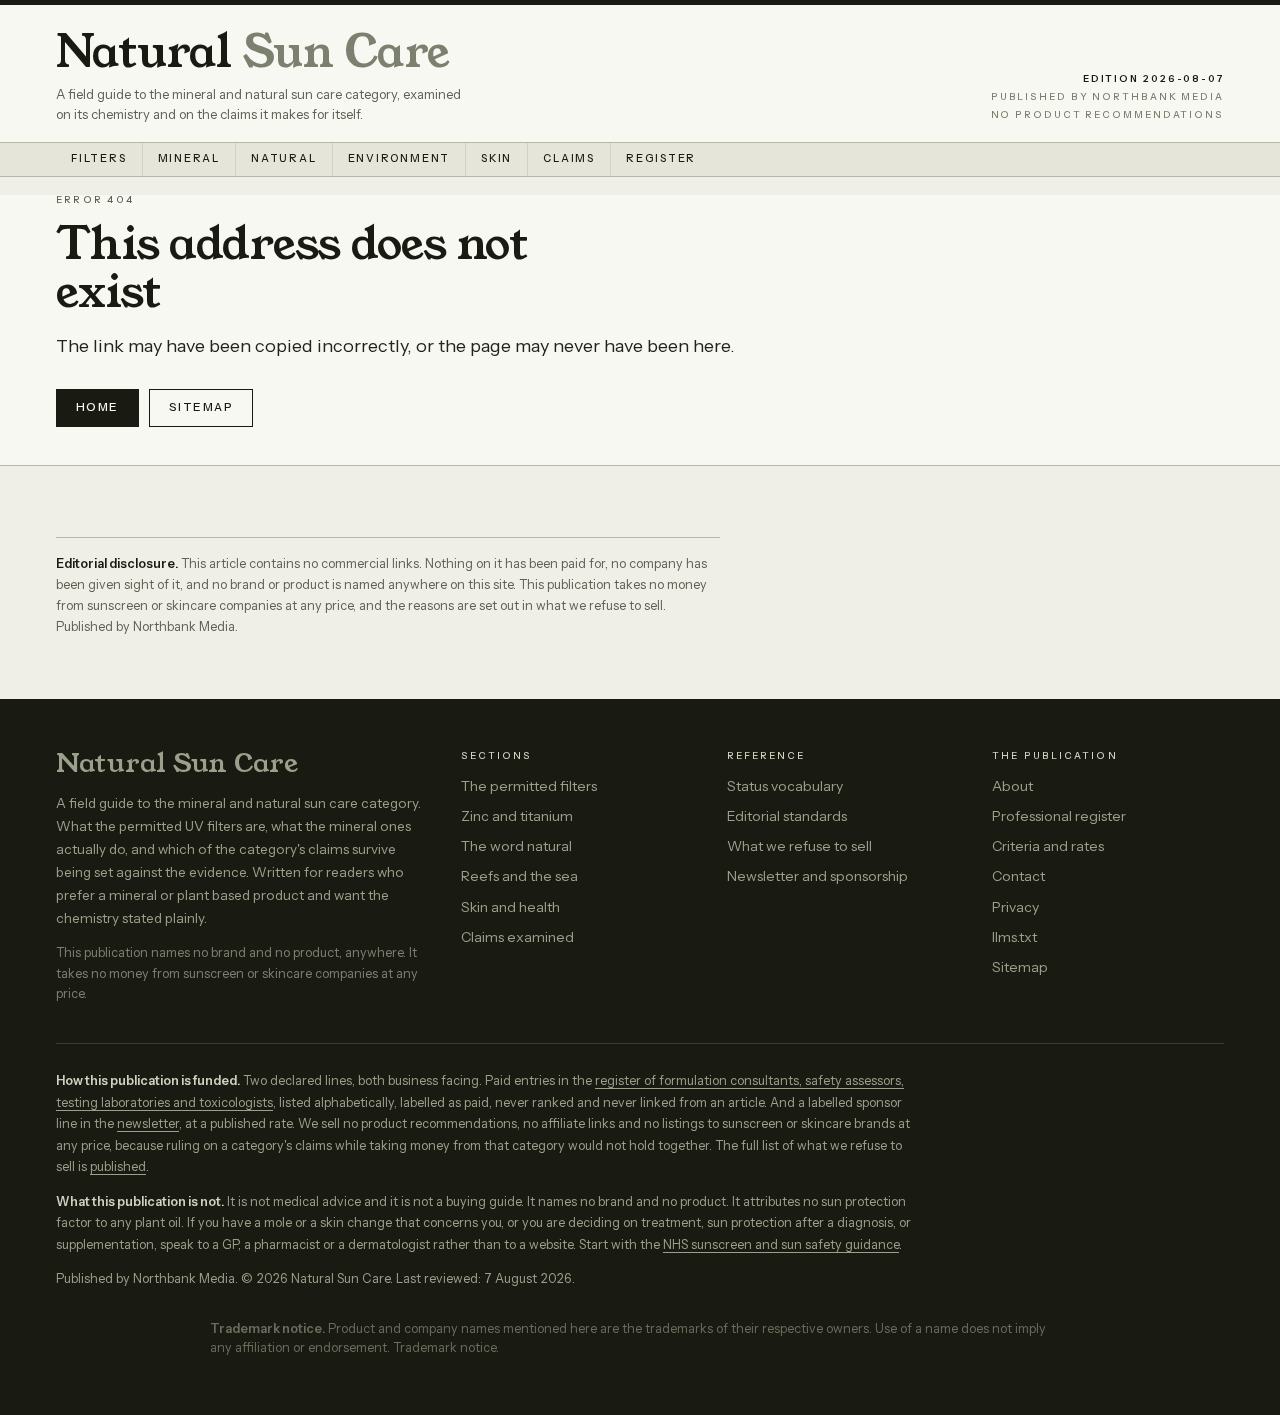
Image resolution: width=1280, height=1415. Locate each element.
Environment (399, 158)
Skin (496, 158)
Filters (99, 158)
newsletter (148, 1123)
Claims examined (517, 937)
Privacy (1015, 907)
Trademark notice (444, 1347)
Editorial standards (787, 816)
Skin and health (510, 907)
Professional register (1059, 816)
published (118, 1166)
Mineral (189, 158)
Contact (1018, 876)
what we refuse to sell (599, 605)
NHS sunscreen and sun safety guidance (781, 1244)
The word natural (516, 846)
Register (661, 158)
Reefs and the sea (519, 876)
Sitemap (201, 407)
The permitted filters (529, 786)
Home (97, 407)
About (1012, 786)
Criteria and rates (1048, 846)
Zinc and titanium (517, 816)
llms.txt (1014, 937)
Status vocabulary (785, 786)
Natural (253, 52)
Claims (569, 158)
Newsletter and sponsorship (817, 876)
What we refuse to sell (799, 846)
